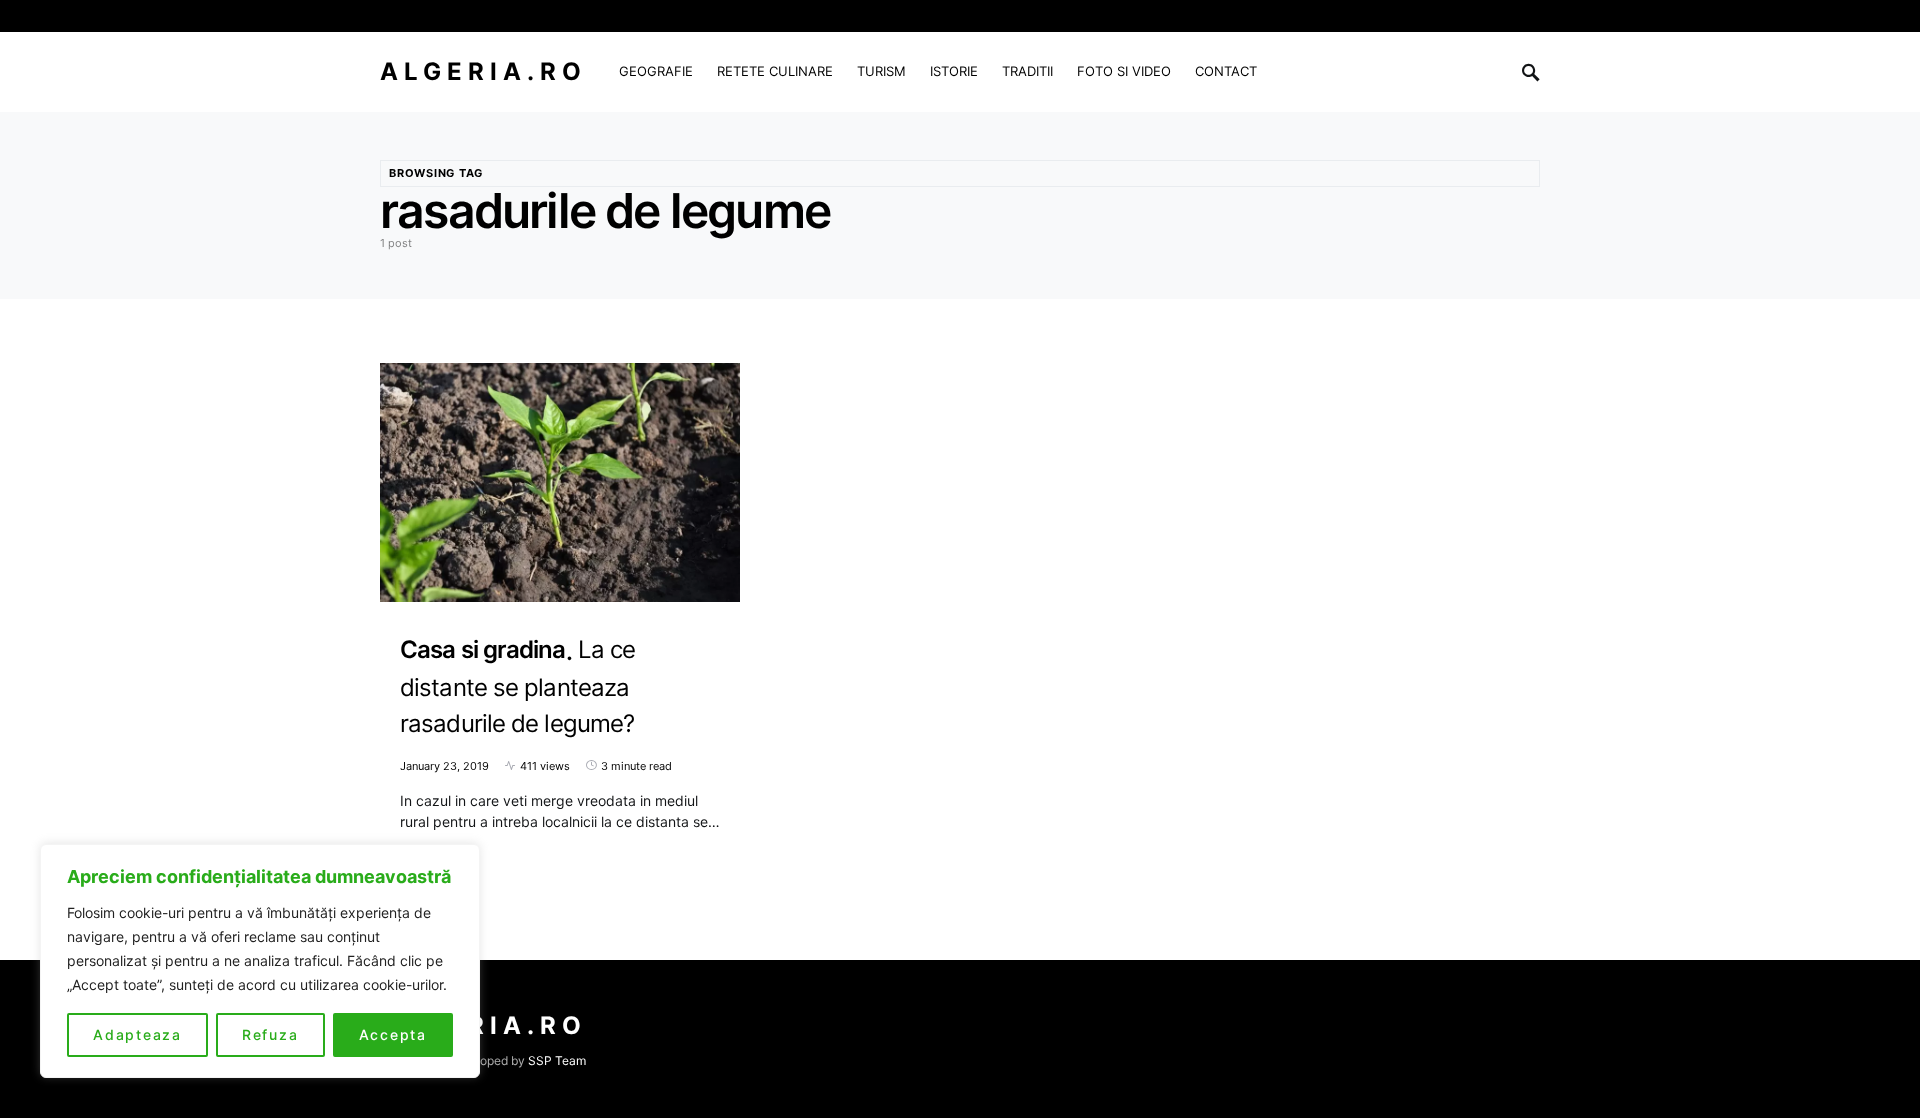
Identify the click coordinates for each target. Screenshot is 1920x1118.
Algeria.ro (483, 71)
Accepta (393, 1034)
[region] (260, 961)
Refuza (270, 1034)
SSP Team (557, 1060)
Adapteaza (137, 1034)
